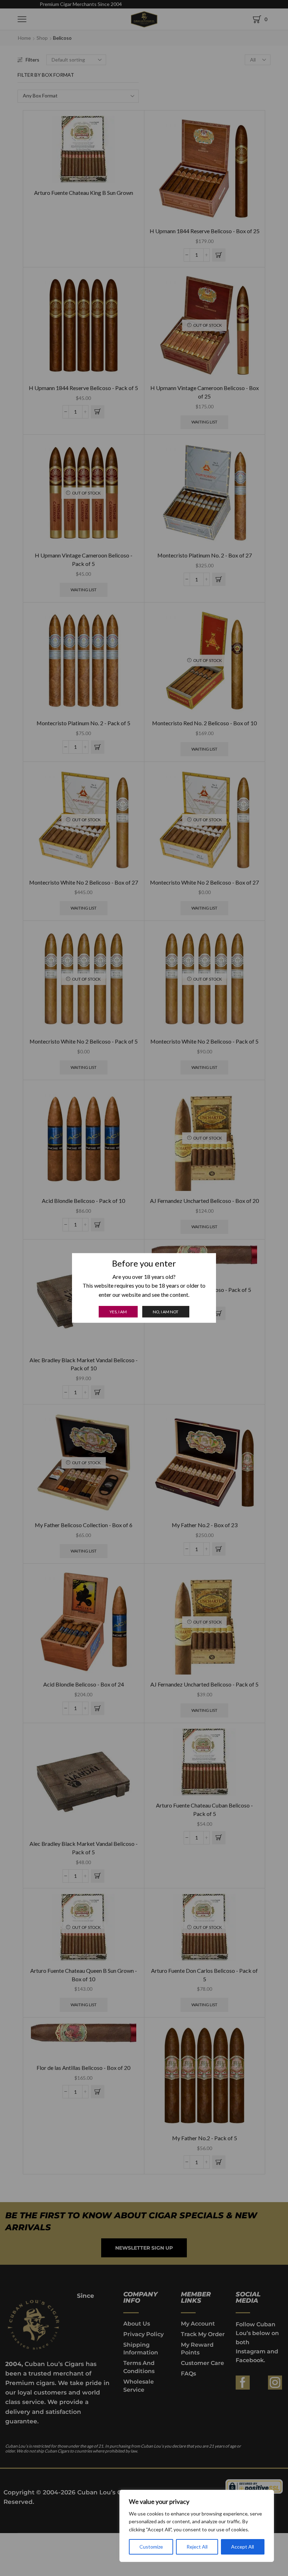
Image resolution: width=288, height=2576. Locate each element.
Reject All (197, 2547)
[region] (197, 2526)
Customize (151, 2547)
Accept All (243, 2547)
